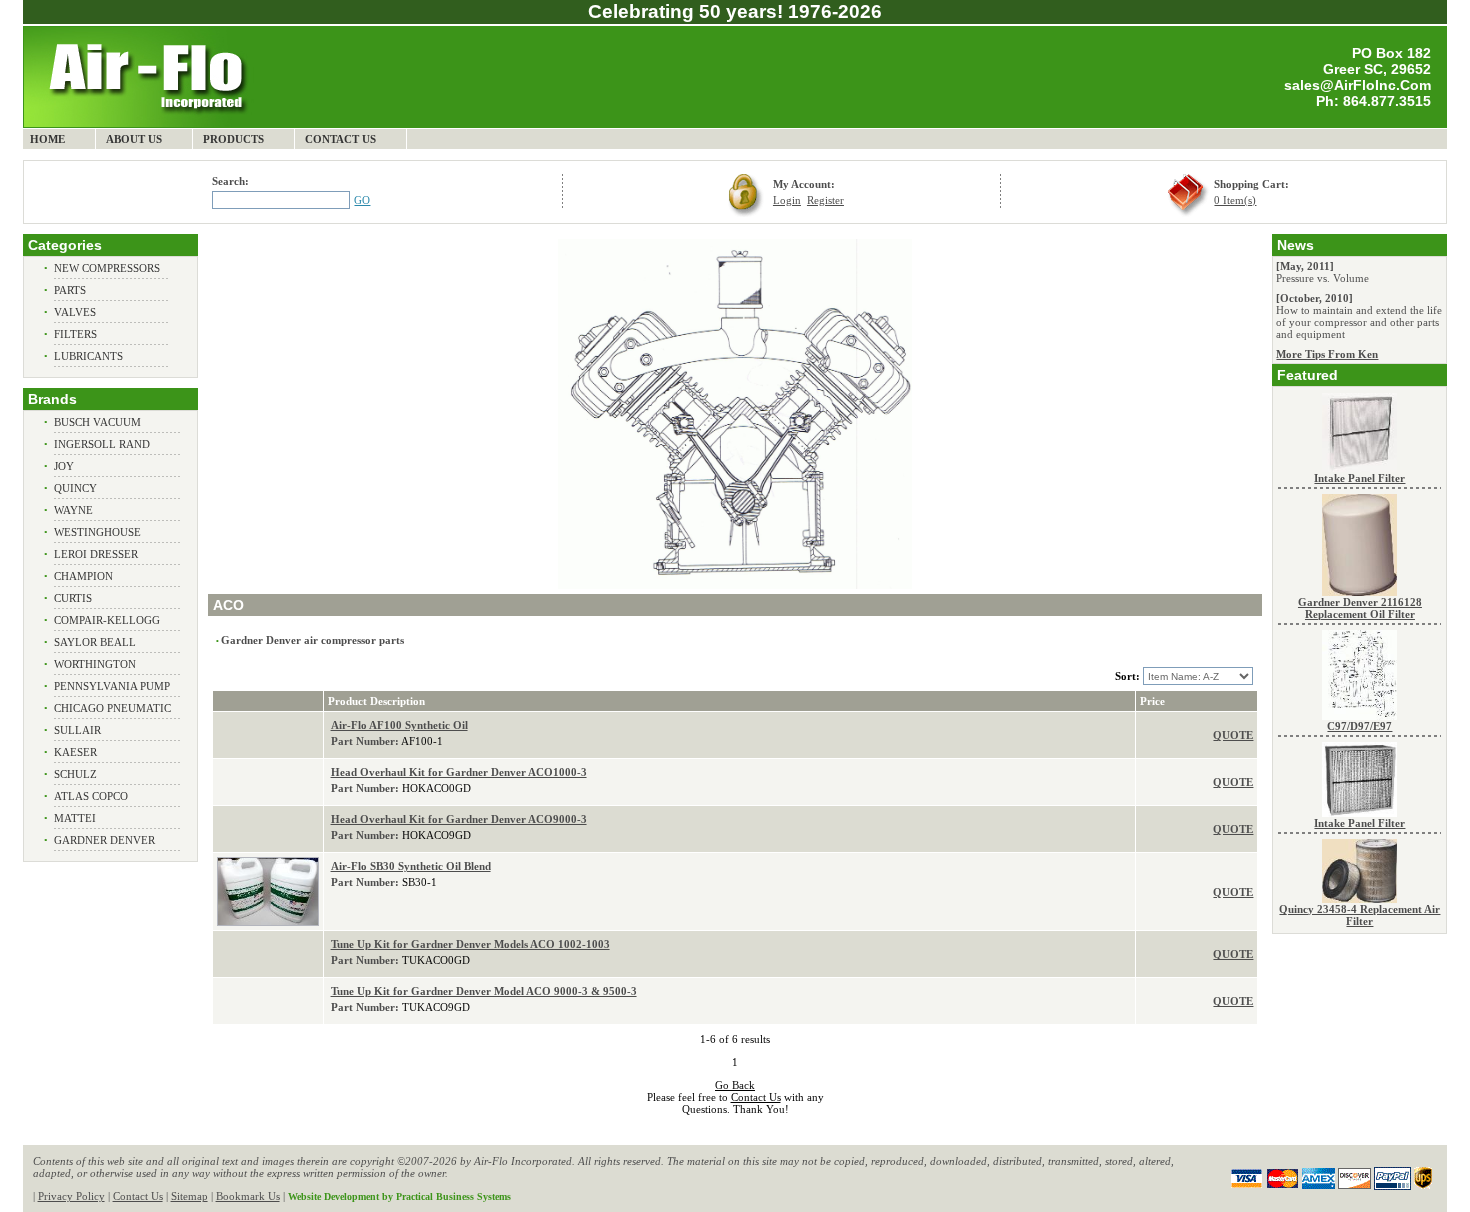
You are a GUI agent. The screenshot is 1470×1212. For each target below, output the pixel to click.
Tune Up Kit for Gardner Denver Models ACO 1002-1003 (470, 944)
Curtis (73, 598)
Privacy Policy (71, 1196)
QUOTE (1233, 735)
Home (47, 139)
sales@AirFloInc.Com (1357, 85)
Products (233, 139)
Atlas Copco (91, 796)
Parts (70, 290)
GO (362, 200)
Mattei (75, 818)
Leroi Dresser (96, 554)
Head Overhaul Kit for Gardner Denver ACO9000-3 (459, 819)
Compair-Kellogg (107, 620)
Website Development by (399, 1196)
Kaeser (75, 752)
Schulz (75, 774)
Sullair (77, 730)
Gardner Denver (104, 840)
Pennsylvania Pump (112, 686)
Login (787, 200)
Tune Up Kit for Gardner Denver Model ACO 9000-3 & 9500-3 (484, 991)
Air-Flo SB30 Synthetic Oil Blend (411, 866)
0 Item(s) (1235, 200)
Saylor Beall (95, 642)
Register (825, 200)
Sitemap (189, 1196)
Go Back (735, 1085)
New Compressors (107, 268)
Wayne (73, 510)
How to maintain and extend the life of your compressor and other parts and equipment (1359, 322)
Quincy (75, 488)
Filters (75, 334)
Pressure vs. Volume (1322, 278)
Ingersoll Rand (102, 444)
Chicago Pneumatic (112, 708)
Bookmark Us (248, 1196)
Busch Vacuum (97, 422)
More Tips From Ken (1327, 354)
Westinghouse (97, 532)
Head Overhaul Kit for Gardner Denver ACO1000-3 (459, 772)
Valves (75, 312)
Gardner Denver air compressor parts (312, 640)
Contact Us (340, 139)
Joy (64, 466)
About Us (134, 139)
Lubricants (88, 356)
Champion (83, 576)
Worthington (95, 664)
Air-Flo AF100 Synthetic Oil (399, 725)
